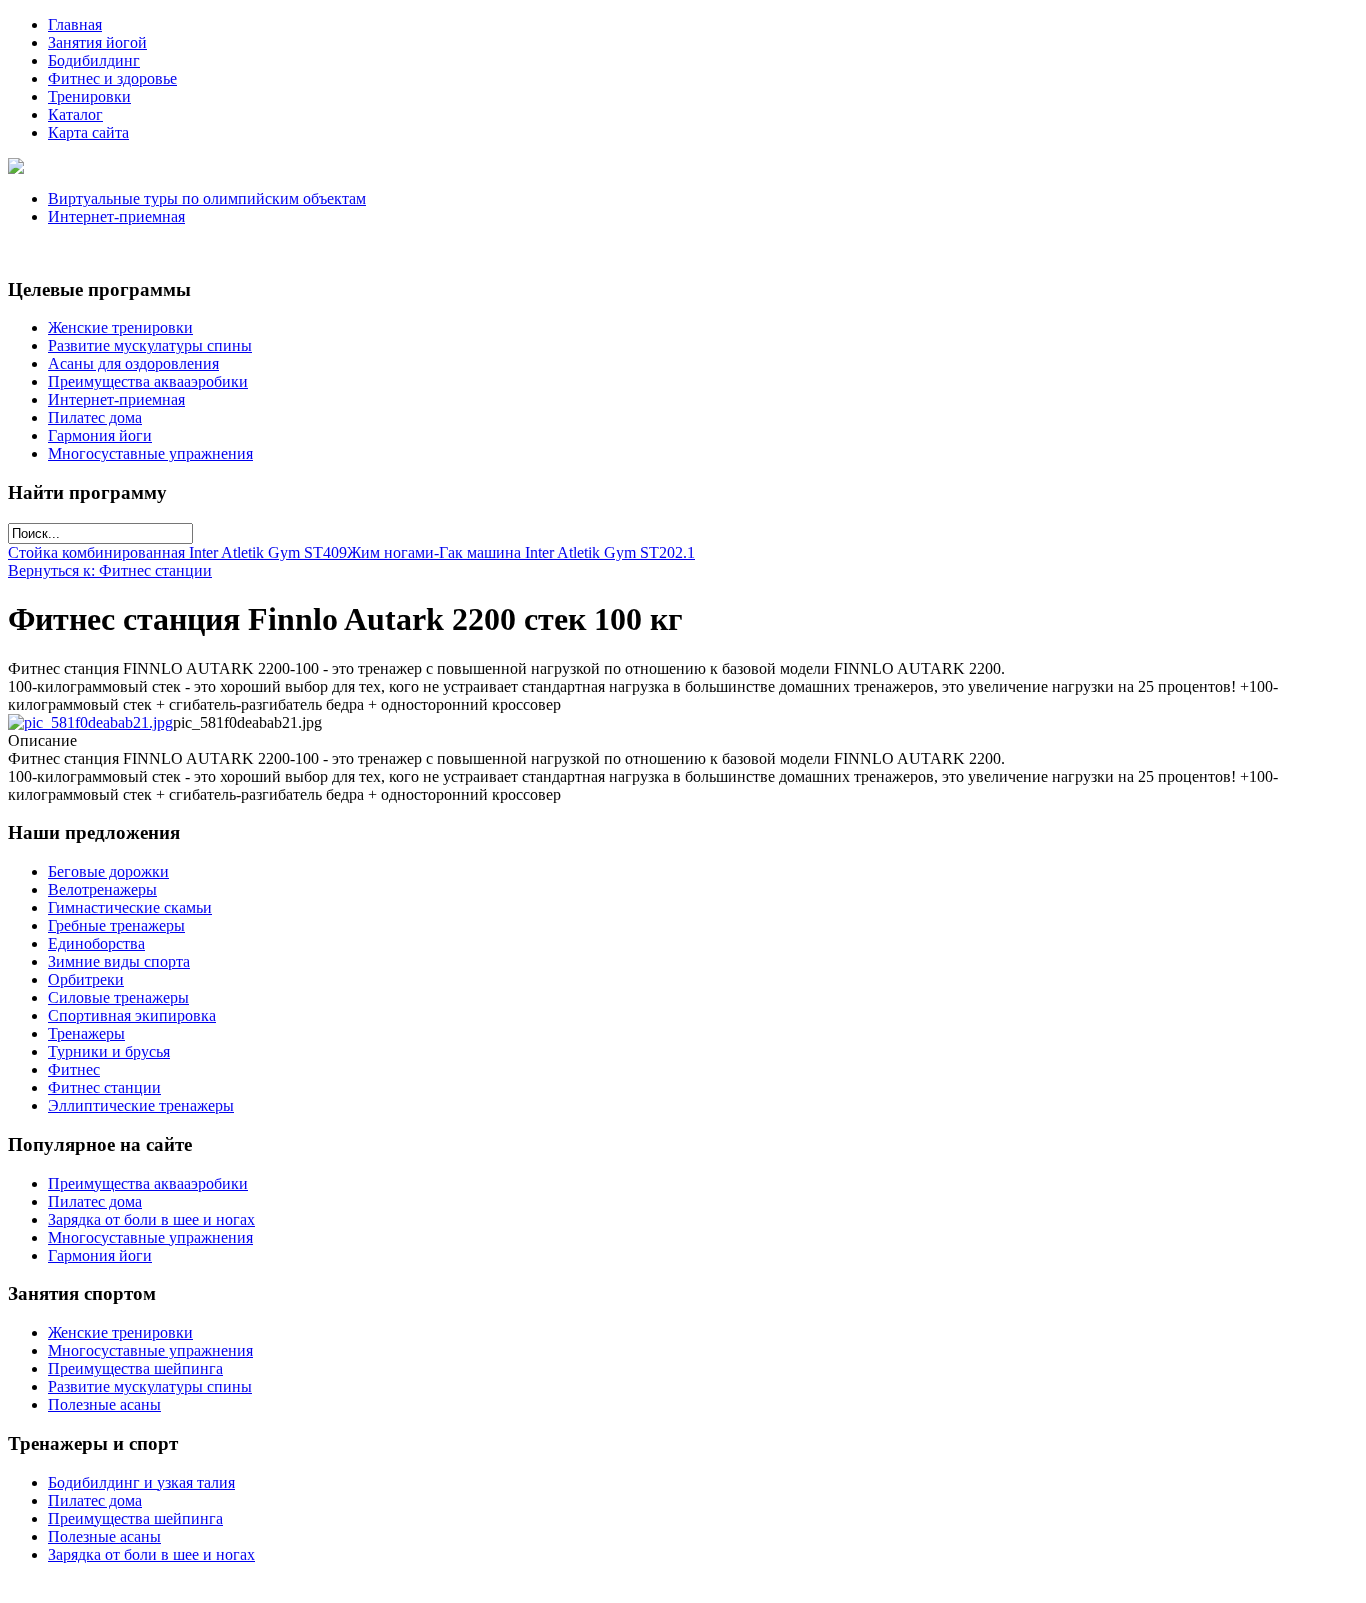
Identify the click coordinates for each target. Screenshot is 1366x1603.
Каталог (75, 114)
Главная (75, 24)
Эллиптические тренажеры (141, 1105)
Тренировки (89, 96)
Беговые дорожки (108, 871)
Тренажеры (86, 1033)
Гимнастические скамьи (130, 907)
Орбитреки (86, 979)
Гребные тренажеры (116, 925)
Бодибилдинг (94, 60)
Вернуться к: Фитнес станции (110, 570)
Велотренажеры (102, 889)
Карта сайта (88, 132)
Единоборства (96, 943)
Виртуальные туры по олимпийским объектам (207, 198)
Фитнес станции (104, 1087)
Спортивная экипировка (132, 1015)
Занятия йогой (97, 42)
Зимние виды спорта (119, 961)
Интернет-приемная (116, 216)
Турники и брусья (109, 1051)
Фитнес (74, 1069)
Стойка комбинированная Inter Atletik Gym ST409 (177, 552)
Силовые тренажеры (118, 997)
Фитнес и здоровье (112, 78)
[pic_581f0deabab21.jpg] (90, 722)
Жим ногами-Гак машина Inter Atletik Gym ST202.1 (521, 552)
